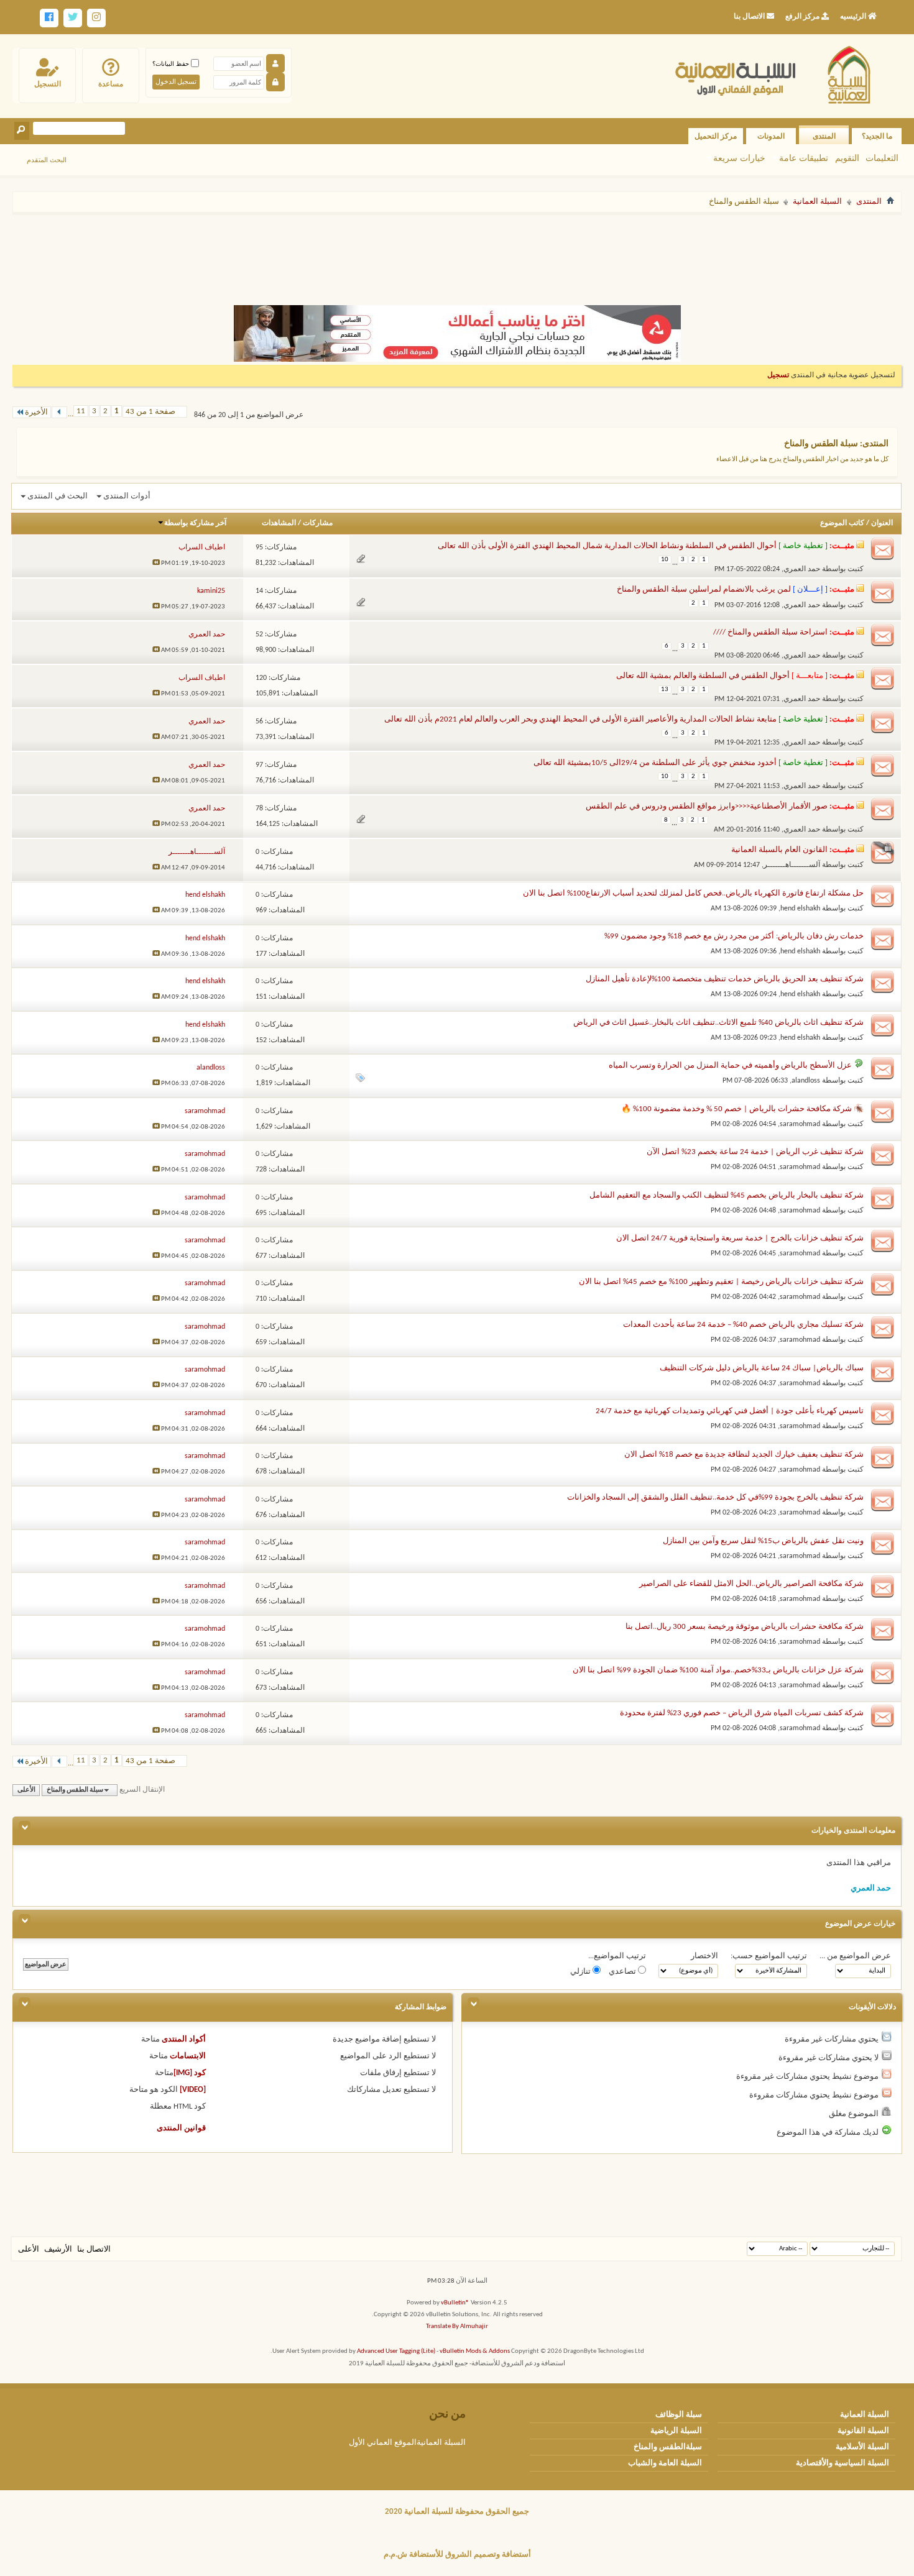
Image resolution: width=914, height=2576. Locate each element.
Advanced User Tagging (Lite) (396, 2351)
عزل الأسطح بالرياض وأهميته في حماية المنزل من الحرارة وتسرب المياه (730, 1066)
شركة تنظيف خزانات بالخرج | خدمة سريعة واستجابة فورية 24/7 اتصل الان (740, 1238)
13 (665, 690)
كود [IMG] (190, 2073)
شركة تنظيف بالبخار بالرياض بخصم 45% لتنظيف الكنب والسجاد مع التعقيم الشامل (727, 1195)
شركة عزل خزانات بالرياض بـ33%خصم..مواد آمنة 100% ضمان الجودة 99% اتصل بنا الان (718, 1670)
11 (81, 411)
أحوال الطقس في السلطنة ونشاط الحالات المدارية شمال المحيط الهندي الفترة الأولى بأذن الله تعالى (607, 546)
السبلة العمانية (817, 202)
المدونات (771, 136)
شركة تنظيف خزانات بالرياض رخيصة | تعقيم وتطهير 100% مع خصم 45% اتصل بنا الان (721, 1282)
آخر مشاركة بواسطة (195, 523)
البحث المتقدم (47, 160)
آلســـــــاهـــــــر (792, 865)
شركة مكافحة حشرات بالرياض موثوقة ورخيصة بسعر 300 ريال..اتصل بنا (745, 1627)
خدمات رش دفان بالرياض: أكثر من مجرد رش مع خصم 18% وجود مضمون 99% (734, 936)
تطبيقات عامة (804, 158)
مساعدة (111, 84)
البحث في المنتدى (58, 496)
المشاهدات (279, 523)
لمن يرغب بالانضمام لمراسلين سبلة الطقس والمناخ (704, 589)
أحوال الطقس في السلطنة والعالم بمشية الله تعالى (703, 676)
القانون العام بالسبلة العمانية (779, 850)
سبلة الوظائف (679, 2415)
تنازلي (581, 1972)
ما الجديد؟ (877, 136)
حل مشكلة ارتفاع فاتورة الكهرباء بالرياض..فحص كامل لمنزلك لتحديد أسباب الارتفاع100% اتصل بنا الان (693, 893)
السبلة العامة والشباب (665, 2463)
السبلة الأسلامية (862, 2447)
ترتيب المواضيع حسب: (769, 1956)
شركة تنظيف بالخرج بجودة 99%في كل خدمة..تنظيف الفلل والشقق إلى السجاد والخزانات (715, 1497)
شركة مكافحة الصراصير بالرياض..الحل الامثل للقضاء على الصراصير (751, 1584)
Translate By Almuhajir (457, 2326)
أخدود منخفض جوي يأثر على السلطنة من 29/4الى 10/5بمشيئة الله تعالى (655, 763)
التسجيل (48, 84)
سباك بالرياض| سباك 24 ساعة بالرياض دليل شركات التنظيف (762, 1368)
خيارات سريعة (739, 158)
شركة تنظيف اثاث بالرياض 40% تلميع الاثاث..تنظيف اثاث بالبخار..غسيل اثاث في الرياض (718, 1023)
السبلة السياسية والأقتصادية (842, 2463)
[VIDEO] (193, 2090)
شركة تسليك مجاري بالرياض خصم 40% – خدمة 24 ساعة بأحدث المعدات (743, 1325)
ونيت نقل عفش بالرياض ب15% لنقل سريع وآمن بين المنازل (763, 1541)
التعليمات (882, 158)
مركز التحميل (716, 136)
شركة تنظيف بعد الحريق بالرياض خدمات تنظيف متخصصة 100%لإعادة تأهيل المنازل (725, 979)
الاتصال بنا (94, 2249)
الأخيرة (36, 412)
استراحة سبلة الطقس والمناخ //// (770, 632)
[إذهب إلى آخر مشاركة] (156, 563)
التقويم (847, 158)
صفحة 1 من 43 (150, 412)
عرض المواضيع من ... (855, 1956)
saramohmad (800, 1124)
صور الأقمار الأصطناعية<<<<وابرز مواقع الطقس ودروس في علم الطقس (707, 806)
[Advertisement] (457, 254)
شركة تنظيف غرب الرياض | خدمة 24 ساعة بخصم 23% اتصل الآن (755, 1152)
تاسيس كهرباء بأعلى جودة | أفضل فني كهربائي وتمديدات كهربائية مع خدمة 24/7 (730, 1411)
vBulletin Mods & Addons (475, 2351)
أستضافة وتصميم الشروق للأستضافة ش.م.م (457, 2555)
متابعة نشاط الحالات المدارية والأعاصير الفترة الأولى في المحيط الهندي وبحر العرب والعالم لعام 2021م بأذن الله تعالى (580, 719)
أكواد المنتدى (184, 2039)
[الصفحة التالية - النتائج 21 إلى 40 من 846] (59, 412)
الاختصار (704, 1956)
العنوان (882, 523)
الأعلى (26, 1790)
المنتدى (824, 136)
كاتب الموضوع (842, 523)
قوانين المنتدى (181, 2128)
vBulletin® (455, 2303)
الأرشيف (58, 2249)
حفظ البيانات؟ (172, 64)
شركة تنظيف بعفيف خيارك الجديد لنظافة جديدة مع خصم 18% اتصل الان (744, 1455)
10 (665, 560)
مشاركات (318, 523)
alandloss (806, 1081)
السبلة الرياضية (676, 2431)
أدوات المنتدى (127, 496)
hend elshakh (800, 909)
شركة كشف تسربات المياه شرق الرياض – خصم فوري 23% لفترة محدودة (742, 1713)
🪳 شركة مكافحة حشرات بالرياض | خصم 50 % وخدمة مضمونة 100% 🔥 (742, 1109)
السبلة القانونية (863, 2431)
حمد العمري (802, 569)
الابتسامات (188, 2056)
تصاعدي (623, 1972)
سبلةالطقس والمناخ (668, 2447)
